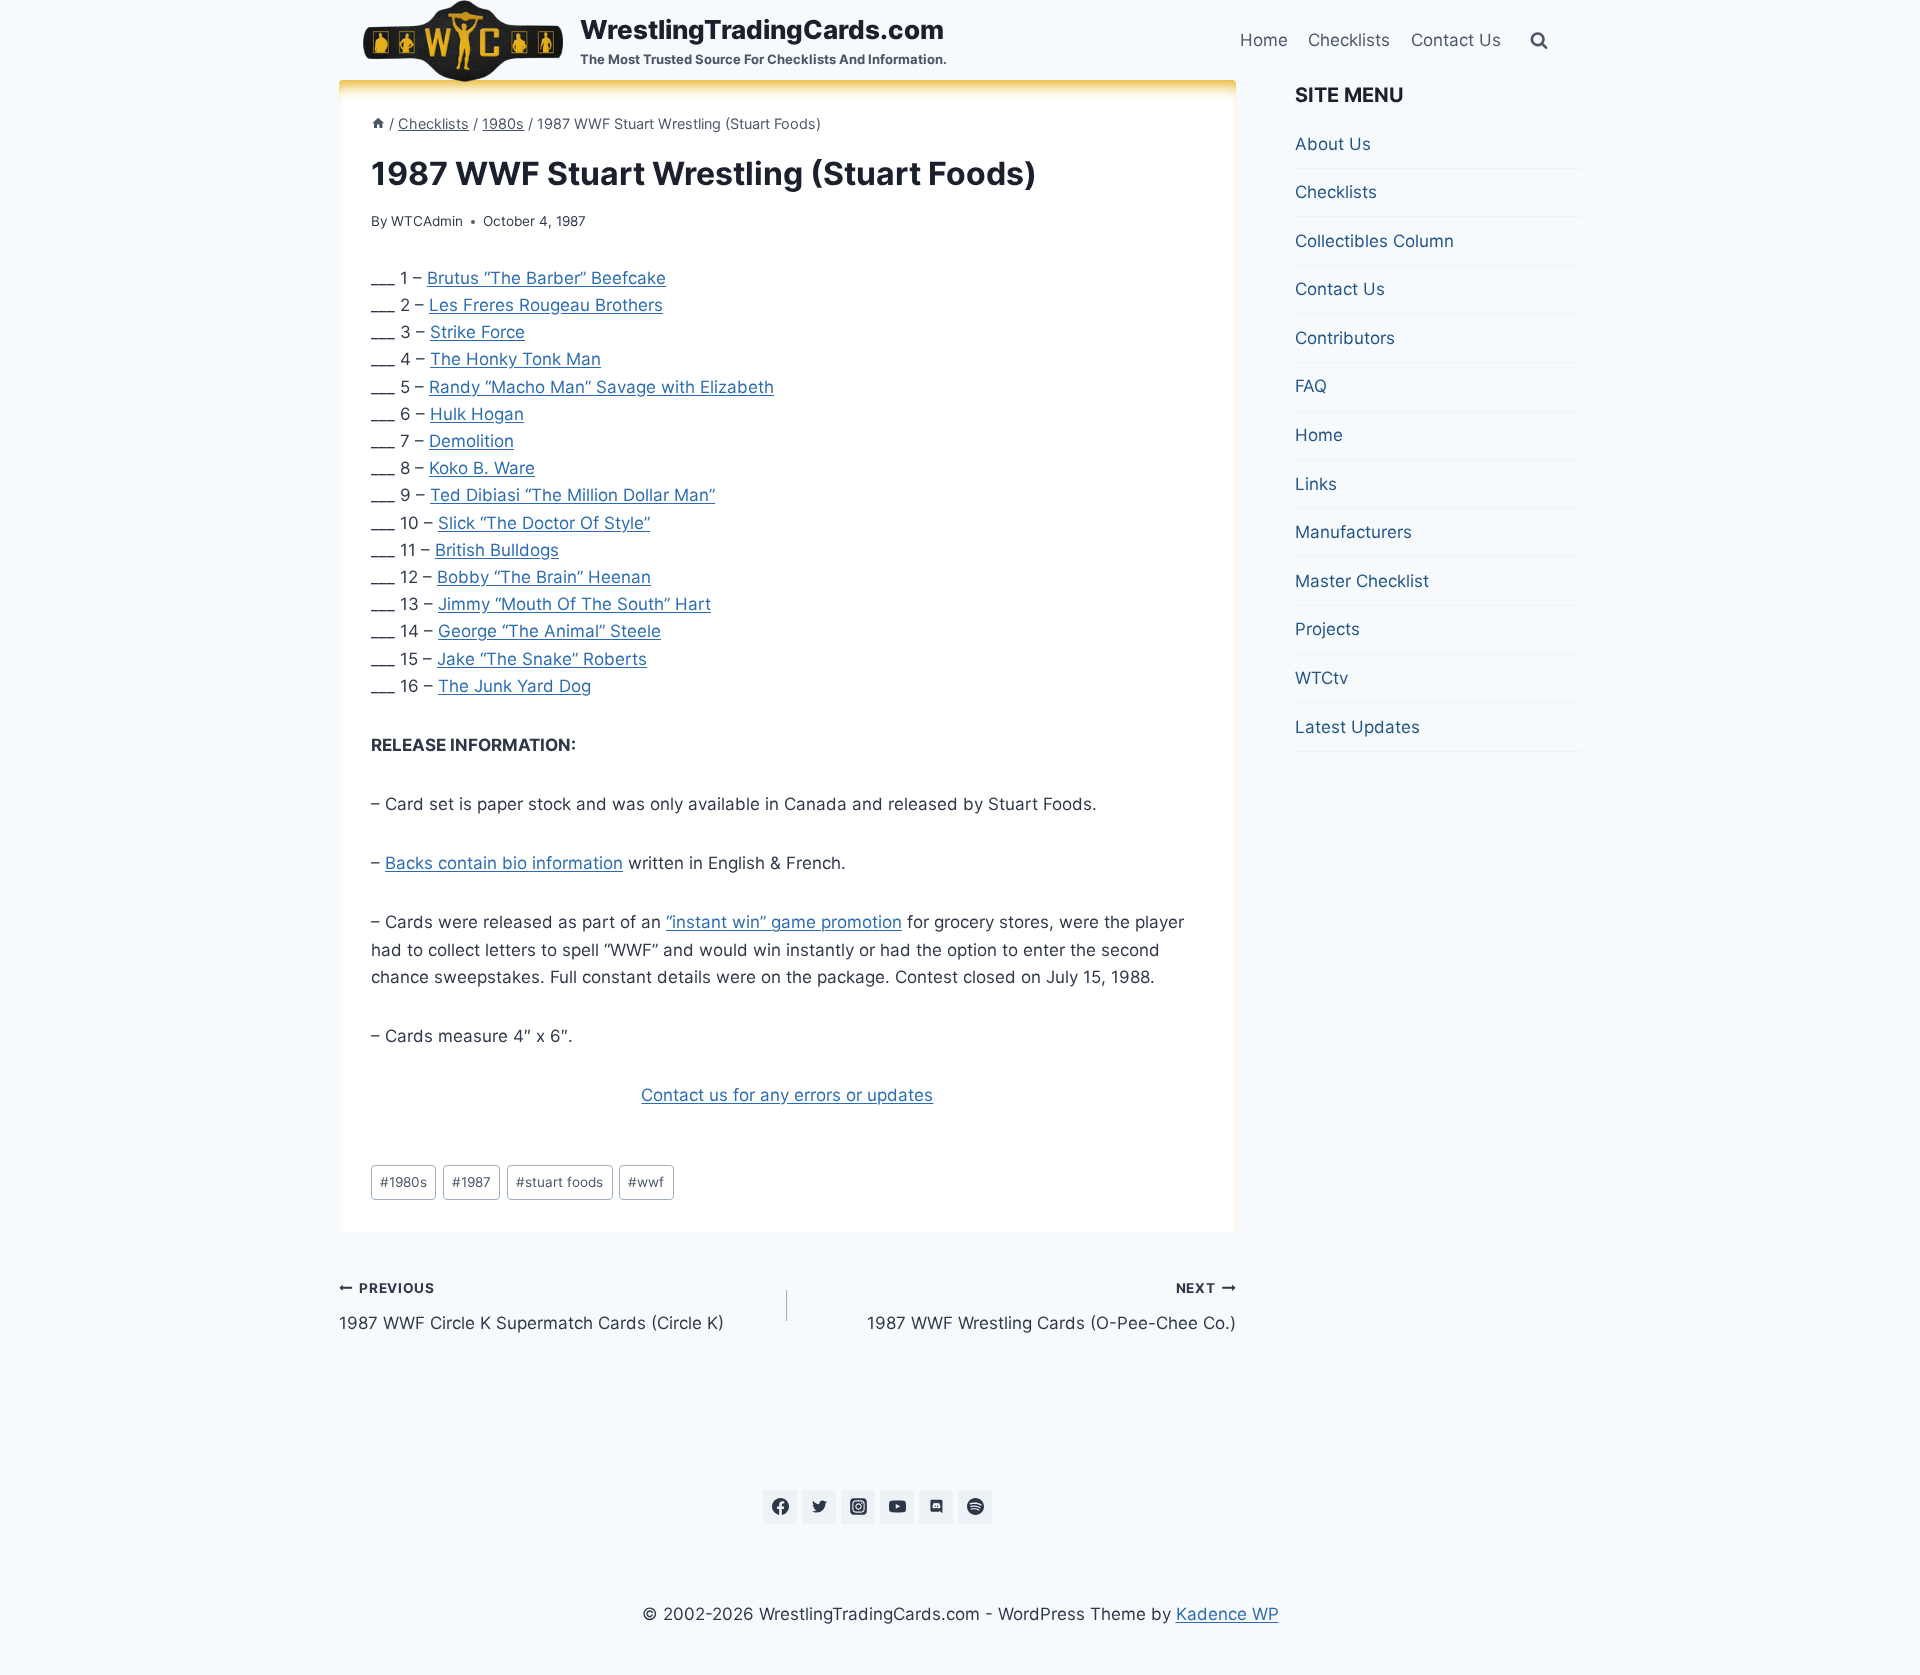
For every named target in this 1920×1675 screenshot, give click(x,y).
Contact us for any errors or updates (787, 1095)
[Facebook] (780, 1507)
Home (1264, 40)
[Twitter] (819, 1507)
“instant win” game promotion (784, 922)
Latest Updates (1357, 727)
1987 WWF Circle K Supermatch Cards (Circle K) (531, 1306)
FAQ (1311, 386)
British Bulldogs (497, 550)
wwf (646, 1182)
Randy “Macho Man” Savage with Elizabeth (601, 387)
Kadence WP (1227, 1614)
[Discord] (936, 1507)
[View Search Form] (1539, 41)
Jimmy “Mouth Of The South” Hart (574, 604)
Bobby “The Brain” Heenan (544, 577)
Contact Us (1456, 40)
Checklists (1349, 40)
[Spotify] (975, 1507)
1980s (403, 1182)
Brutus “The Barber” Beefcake (546, 278)
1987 (471, 1182)
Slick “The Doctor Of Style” (544, 523)
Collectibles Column (1374, 241)
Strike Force (477, 332)
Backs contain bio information (504, 863)
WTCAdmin (427, 221)
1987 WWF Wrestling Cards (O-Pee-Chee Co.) (1051, 1306)
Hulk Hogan (477, 414)
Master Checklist (1362, 581)
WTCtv (1321, 678)
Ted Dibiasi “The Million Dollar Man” (572, 495)
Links (1316, 484)
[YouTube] (897, 1507)
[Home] (378, 123)
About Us (1333, 144)
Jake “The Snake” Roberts (542, 659)
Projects (1327, 629)
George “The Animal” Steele (549, 631)
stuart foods (559, 1182)
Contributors (1345, 338)
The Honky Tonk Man (515, 359)
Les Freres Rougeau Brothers (546, 305)
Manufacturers (1353, 532)
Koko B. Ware (482, 468)
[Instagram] (858, 1507)
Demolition (471, 441)
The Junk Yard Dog (514, 686)
